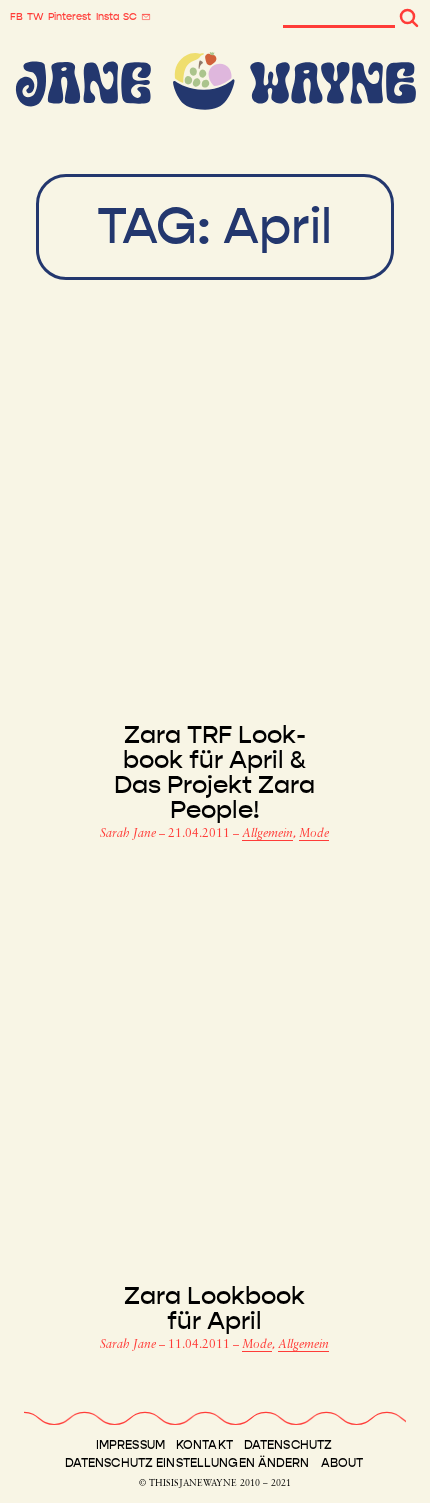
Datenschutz (288, 1445)
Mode (314, 834)
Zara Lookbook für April (214, 1309)
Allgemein (267, 834)
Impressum (130, 1445)
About (342, 1463)
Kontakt (204, 1445)
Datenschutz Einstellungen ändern (187, 1463)
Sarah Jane (129, 834)
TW (35, 17)
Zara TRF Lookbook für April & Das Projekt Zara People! (214, 773)
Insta (107, 17)
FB (16, 17)
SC (130, 17)
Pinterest (69, 17)
